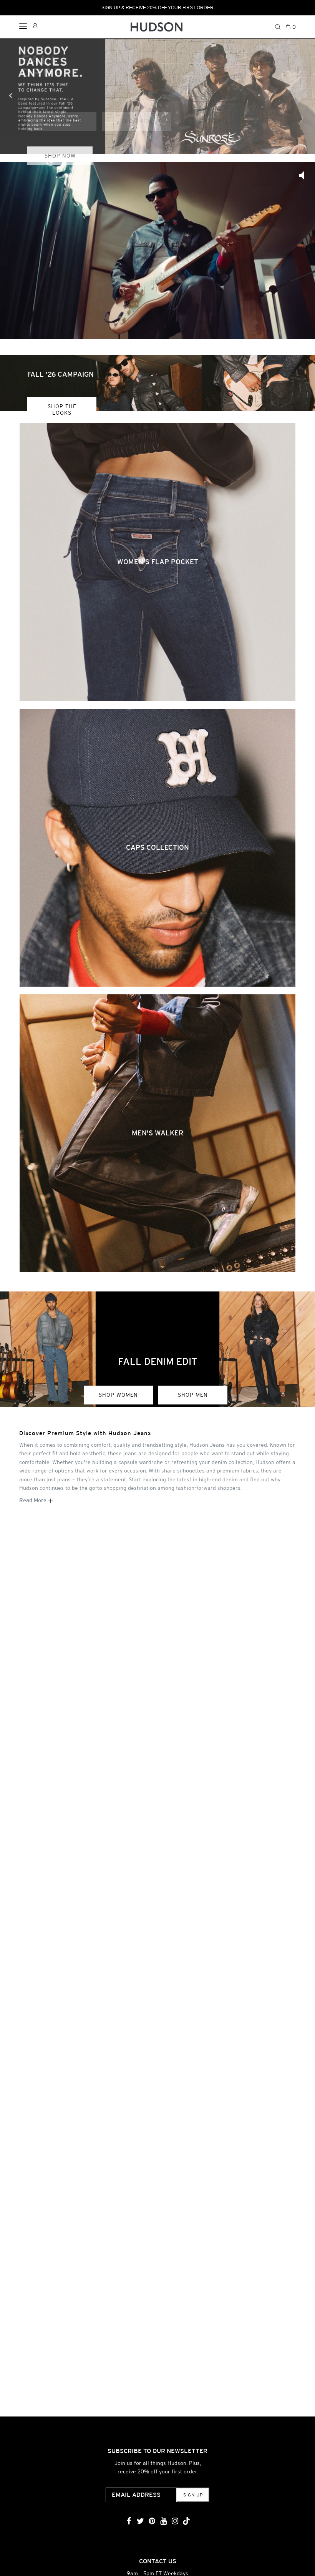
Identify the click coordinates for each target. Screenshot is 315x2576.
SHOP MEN (193, 1395)
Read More (34, 1500)
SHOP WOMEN (118, 1395)
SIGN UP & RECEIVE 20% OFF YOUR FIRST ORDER (157, 8)
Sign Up (193, 2495)
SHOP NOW (60, 156)
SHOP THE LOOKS (62, 410)
